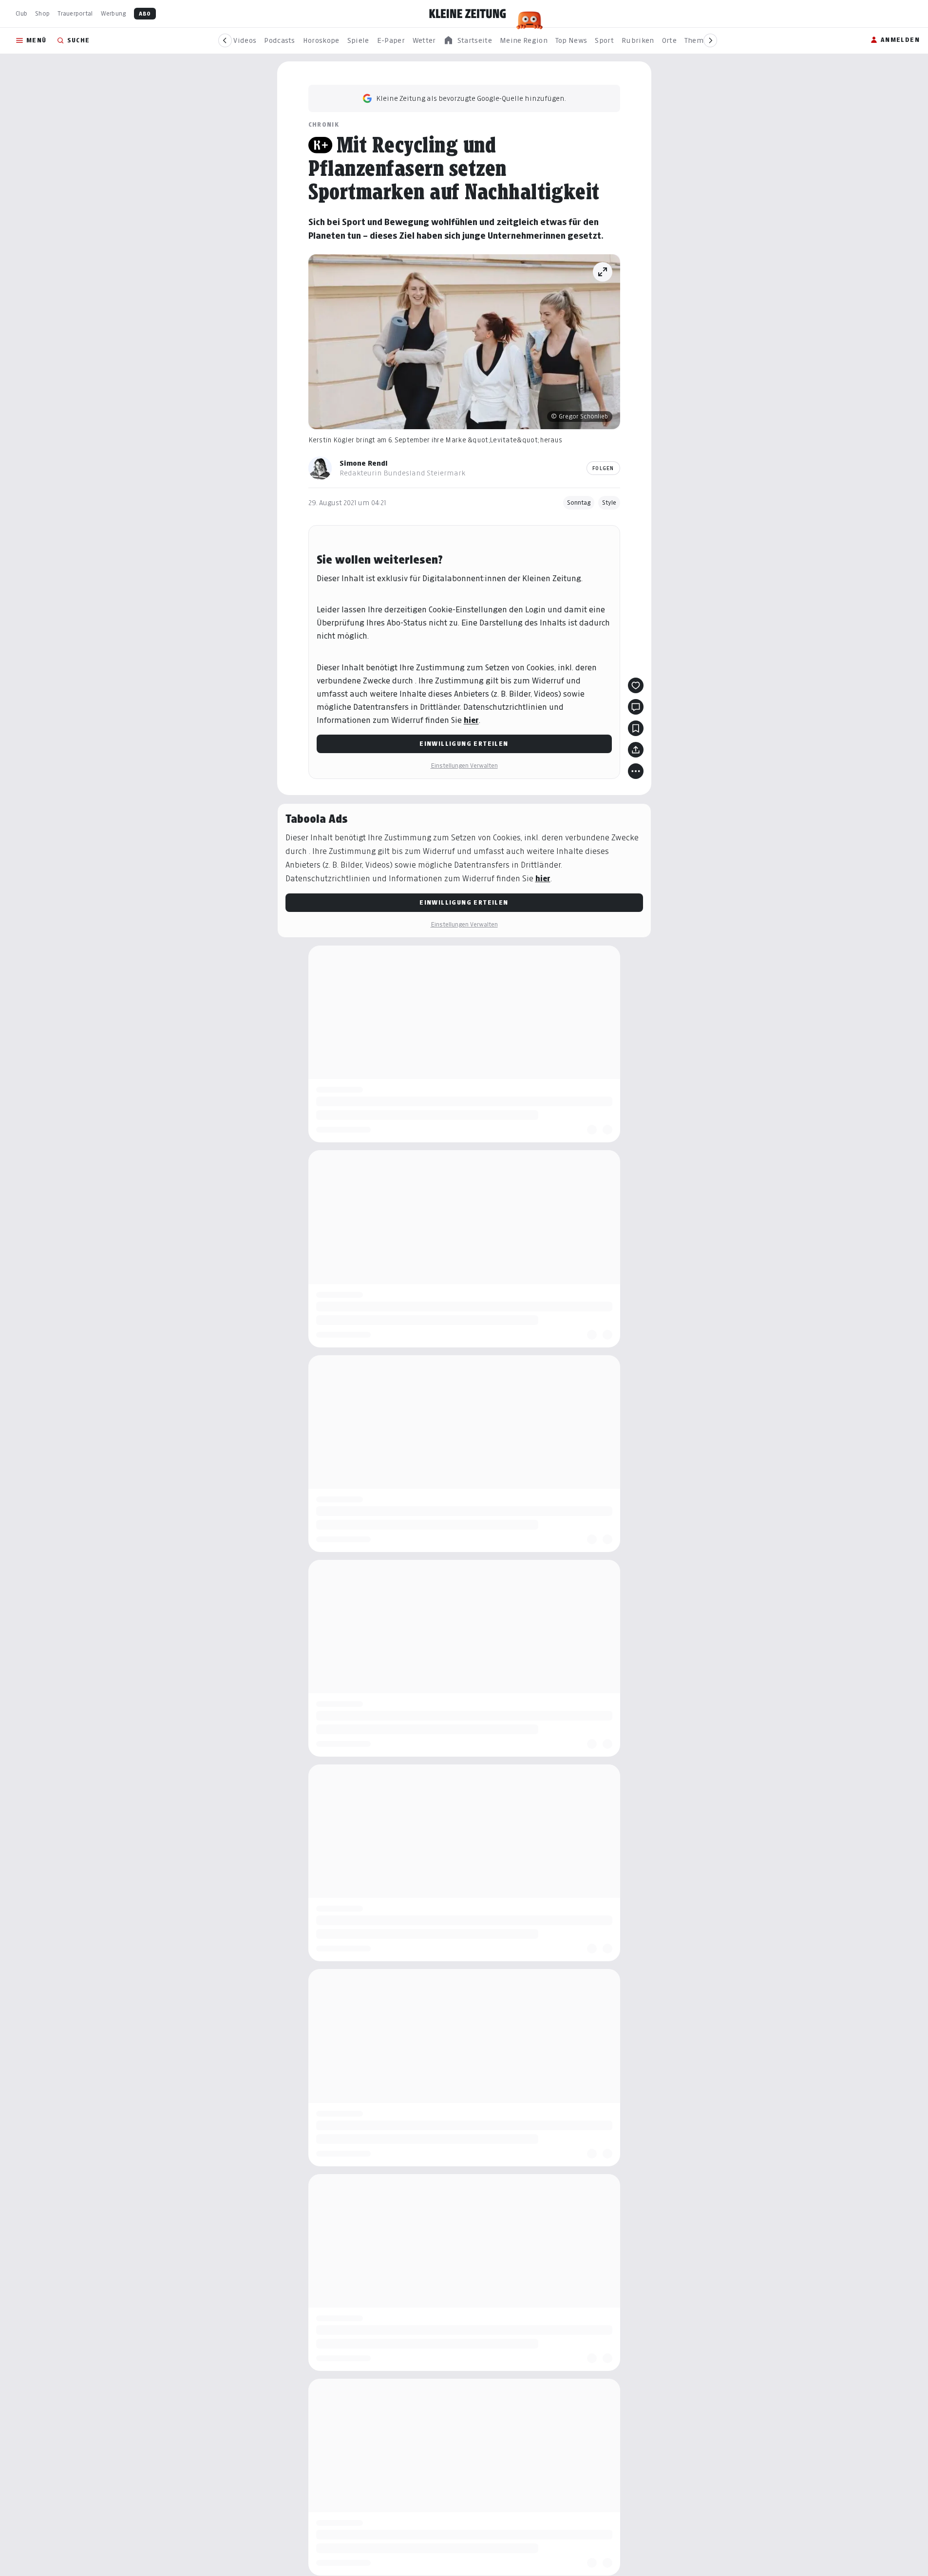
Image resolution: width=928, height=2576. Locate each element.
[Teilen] (636, 750)
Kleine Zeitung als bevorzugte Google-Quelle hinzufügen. (471, 98)
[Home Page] (468, 14)
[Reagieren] (636, 685)
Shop (42, 13)
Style (609, 502)
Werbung (114, 13)
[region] (468, 41)
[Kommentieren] (636, 707)
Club (21, 13)
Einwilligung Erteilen (464, 744)
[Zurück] (225, 40)
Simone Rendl (364, 463)
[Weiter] (710, 40)
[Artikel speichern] (636, 728)
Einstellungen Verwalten (464, 766)
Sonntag (579, 502)
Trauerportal (75, 13)
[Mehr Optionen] (636, 771)
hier (471, 720)
